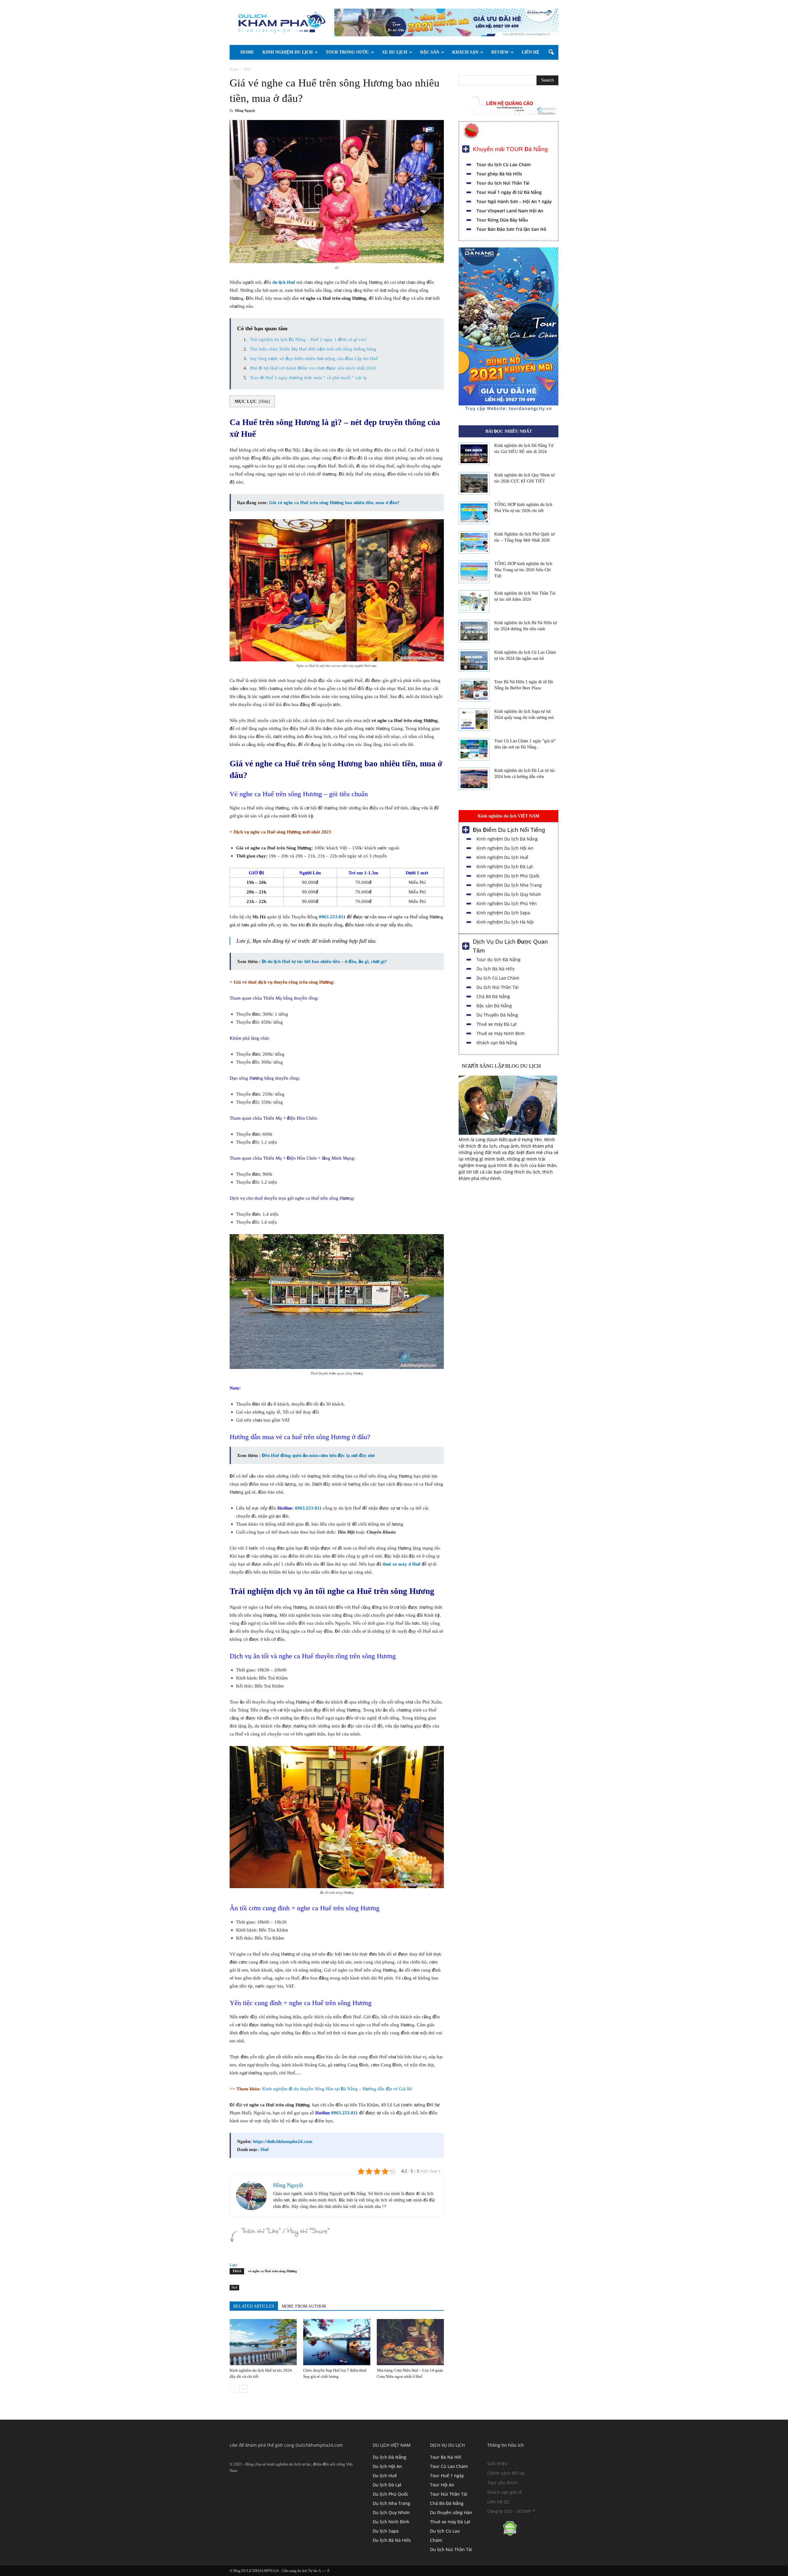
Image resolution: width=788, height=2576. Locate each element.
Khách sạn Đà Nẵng (497, 1043)
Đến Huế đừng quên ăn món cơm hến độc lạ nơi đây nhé (318, 1455)
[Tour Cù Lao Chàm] (509, 410)
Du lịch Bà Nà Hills (496, 969)
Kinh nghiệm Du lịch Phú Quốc (508, 876)
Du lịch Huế (385, 2476)
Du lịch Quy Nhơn (391, 2512)
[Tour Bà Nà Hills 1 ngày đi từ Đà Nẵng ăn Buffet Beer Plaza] (474, 690)
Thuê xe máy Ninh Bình (501, 1033)
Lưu (233, 2265)
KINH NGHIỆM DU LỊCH (288, 52)
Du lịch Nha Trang (392, 2503)
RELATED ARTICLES (254, 2306)
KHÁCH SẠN (465, 52)
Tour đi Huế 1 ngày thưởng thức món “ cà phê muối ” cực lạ (308, 378)
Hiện (264, 401)
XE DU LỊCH (395, 52)
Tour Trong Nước (347, 52)
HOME (247, 52)
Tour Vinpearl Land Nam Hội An (510, 211)
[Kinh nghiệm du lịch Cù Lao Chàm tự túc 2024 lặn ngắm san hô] (474, 661)
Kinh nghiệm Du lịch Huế (502, 857)
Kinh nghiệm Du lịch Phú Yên (507, 903)
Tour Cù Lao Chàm (449, 2466)
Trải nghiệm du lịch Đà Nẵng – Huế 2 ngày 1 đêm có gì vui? (308, 339)
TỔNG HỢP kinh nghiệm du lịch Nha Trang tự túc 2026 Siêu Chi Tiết (523, 570)
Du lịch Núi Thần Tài (498, 987)
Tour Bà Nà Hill (446, 2457)
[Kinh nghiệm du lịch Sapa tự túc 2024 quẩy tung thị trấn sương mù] (474, 720)
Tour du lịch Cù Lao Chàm (504, 165)
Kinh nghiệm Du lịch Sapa (503, 913)
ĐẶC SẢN (430, 52)
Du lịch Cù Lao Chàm (498, 978)
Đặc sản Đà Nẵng (494, 1006)
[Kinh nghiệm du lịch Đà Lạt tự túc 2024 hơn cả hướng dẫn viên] (474, 779)
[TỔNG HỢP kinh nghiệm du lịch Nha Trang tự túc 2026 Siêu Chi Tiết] (474, 572)
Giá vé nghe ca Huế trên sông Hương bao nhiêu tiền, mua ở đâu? (334, 503)
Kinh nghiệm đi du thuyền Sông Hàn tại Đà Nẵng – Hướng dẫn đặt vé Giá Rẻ (337, 2089)
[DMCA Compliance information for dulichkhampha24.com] (502, 2535)
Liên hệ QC (499, 2502)
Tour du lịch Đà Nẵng (499, 959)
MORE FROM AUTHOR (304, 2306)
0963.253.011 (332, 917)
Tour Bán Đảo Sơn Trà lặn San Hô (511, 229)
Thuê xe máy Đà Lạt (497, 1024)
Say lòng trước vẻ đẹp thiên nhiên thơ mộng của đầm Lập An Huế (314, 359)
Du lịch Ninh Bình (391, 2522)
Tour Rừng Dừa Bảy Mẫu (502, 220)
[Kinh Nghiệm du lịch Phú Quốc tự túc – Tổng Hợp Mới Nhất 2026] (474, 543)
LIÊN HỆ (531, 52)
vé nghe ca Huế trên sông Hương (273, 2271)
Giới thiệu (497, 2464)
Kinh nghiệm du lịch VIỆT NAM (509, 816)
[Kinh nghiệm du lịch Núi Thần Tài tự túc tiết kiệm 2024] (474, 602)
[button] (551, 52)
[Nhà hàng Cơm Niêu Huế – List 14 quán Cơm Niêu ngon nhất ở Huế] (410, 2342)
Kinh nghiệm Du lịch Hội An (505, 848)
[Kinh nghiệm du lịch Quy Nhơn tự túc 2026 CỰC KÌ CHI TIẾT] (474, 484)
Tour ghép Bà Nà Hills (499, 174)
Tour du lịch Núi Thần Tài (503, 183)
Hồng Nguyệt (245, 111)
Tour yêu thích (502, 2483)
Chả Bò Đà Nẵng (493, 996)
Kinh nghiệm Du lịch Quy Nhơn (509, 894)
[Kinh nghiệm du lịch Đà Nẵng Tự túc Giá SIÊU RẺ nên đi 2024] (474, 454)
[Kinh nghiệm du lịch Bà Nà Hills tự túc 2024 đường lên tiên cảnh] (474, 631)
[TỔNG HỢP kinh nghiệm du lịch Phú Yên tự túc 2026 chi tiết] (474, 513)
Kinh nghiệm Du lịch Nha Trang (509, 885)
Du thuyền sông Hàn (451, 2512)
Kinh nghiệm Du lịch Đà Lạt (505, 867)
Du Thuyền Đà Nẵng (497, 1015)
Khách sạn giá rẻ (505, 2492)
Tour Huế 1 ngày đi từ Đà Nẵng (509, 192)
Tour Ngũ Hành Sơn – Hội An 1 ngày (514, 201)
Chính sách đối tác (506, 2473)
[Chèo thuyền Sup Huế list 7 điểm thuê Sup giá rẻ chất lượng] (337, 2342)
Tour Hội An (442, 2485)
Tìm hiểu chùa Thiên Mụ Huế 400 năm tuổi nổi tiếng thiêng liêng (313, 349)
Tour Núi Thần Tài (449, 2494)
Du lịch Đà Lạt (387, 2485)
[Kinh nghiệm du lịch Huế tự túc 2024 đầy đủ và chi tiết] (263, 2342)
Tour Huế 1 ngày (447, 2476)
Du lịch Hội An (387, 2466)
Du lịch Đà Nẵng (390, 2457)
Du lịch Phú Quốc (391, 2494)
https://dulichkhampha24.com (283, 2141)
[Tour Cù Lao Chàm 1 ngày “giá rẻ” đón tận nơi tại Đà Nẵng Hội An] (474, 749)
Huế (265, 2149)
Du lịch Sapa (386, 2531)
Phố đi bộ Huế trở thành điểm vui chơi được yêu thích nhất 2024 (313, 368)
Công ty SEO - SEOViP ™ (511, 2511)
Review (500, 52)
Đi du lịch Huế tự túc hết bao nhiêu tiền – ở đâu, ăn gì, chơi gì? (324, 961)
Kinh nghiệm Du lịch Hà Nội (505, 922)
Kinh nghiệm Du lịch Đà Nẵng (507, 839)
